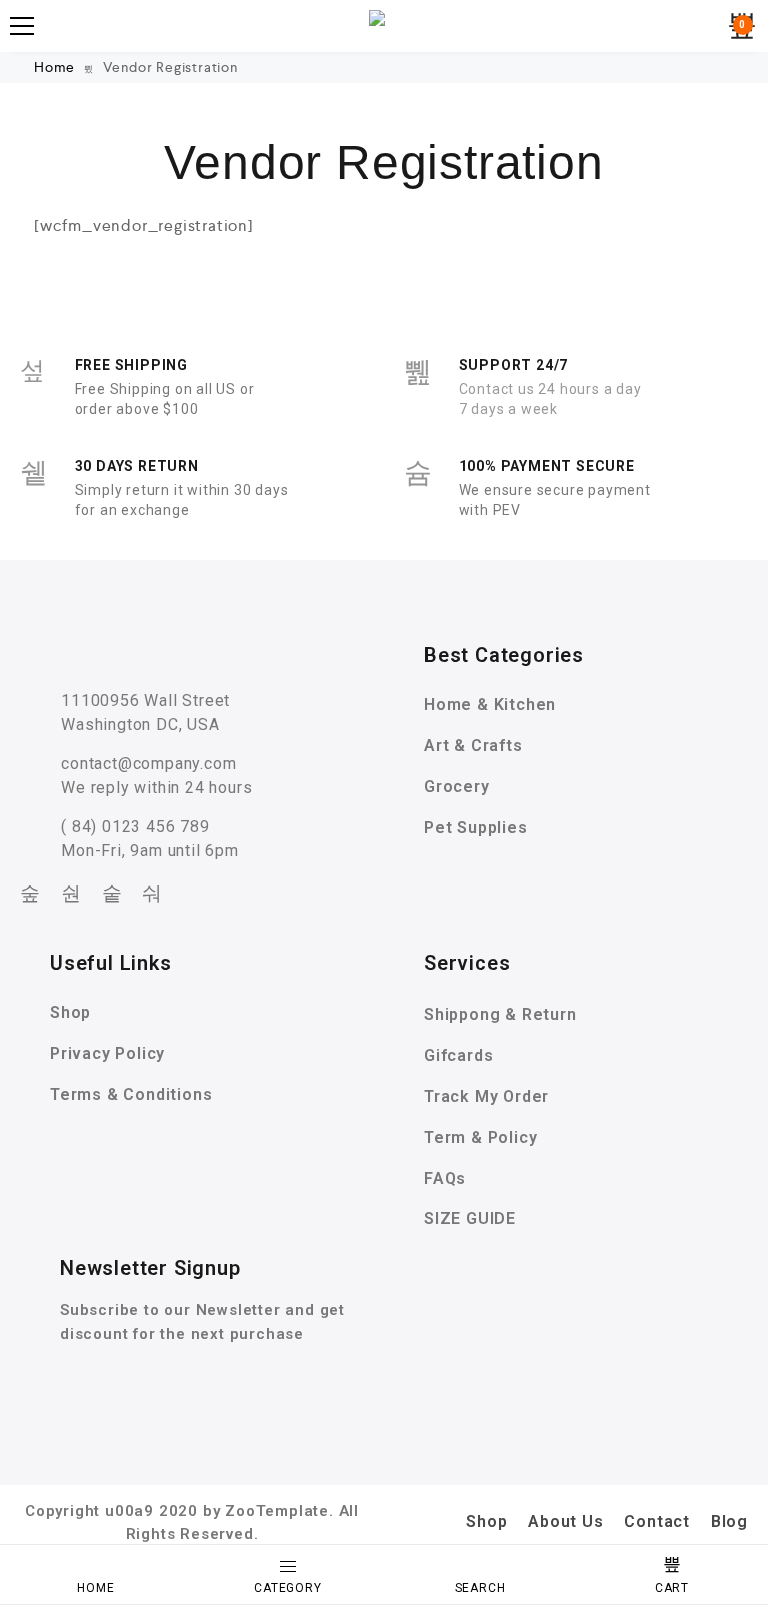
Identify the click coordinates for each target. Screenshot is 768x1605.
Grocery (457, 786)
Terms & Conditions (131, 1094)
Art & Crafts (473, 745)
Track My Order (486, 1096)
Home (56, 67)
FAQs (445, 1178)
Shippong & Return (500, 1014)
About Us (565, 1521)
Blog (729, 1521)
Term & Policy (480, 1137)
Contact (657, 1521)
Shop (70, 1012)
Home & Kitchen (490, 704)
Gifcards (458, 1055)
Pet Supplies (476, 827)
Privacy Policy (107, 1053)
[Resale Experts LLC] (384, 26)
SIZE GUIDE (470, 1218)
